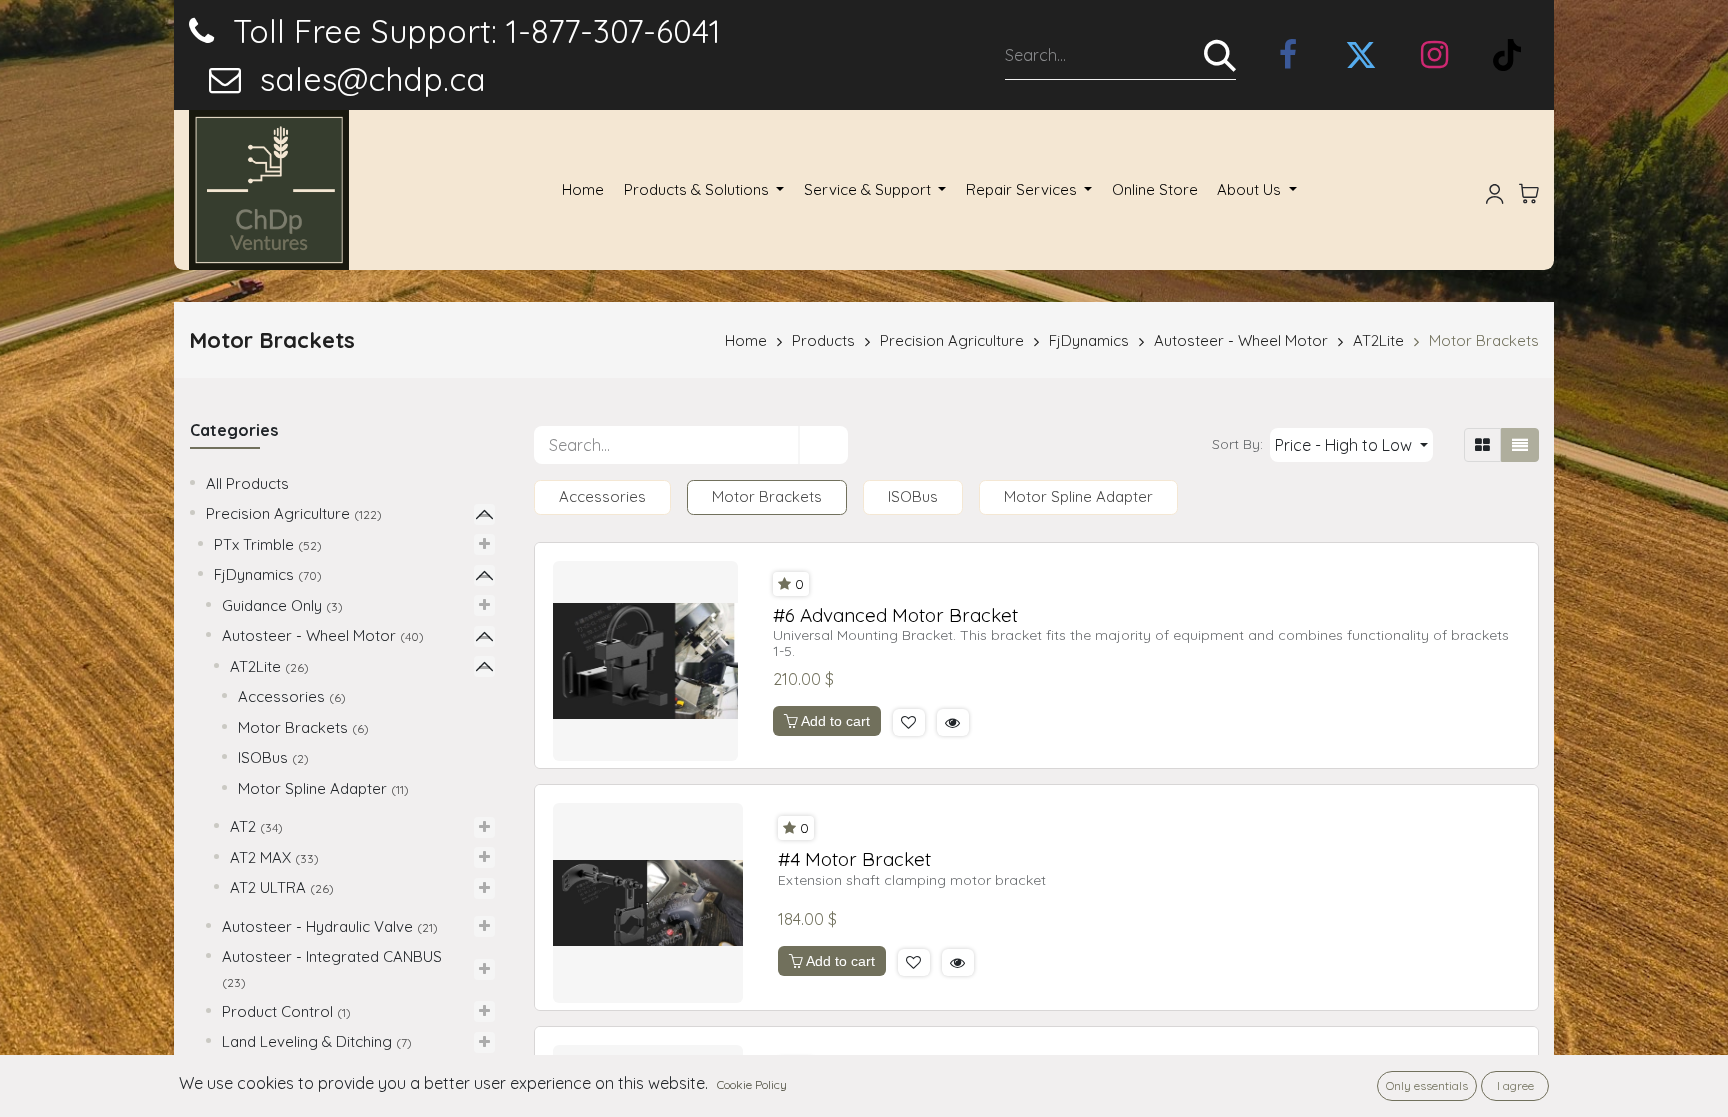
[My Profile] (1495, 190)
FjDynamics (1089, 340)
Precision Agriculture (952, 340)
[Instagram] (1434, 55)
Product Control (277, 1011)
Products (823, 340)
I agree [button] (1515, 1085)
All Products (247, 483)
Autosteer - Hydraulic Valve (317, 926)
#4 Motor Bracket (854, 859)
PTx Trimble (254, 544)
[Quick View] (953, 722)
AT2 (243, 826)
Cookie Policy (752, 1084)
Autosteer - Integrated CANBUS (332, 956)
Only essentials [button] (1427, 1085)
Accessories (281, 696)
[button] (1351, 445)
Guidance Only (272, 605)
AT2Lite (1378, 340)
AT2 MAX (260, 857)
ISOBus (263, 757)
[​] (1288, 55)
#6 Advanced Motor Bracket (895, 615)
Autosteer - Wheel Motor (1241, 340)
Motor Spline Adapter (312, 788)
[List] (1520, 445)
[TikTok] (1507, 55)
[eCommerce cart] (1529, 190)
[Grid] (1482, 445)
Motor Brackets (1484, 340)
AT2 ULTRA (268, 887)
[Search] (1220, 55)
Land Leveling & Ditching (307, 1041)
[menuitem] (583, 190)
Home (746, 340)
